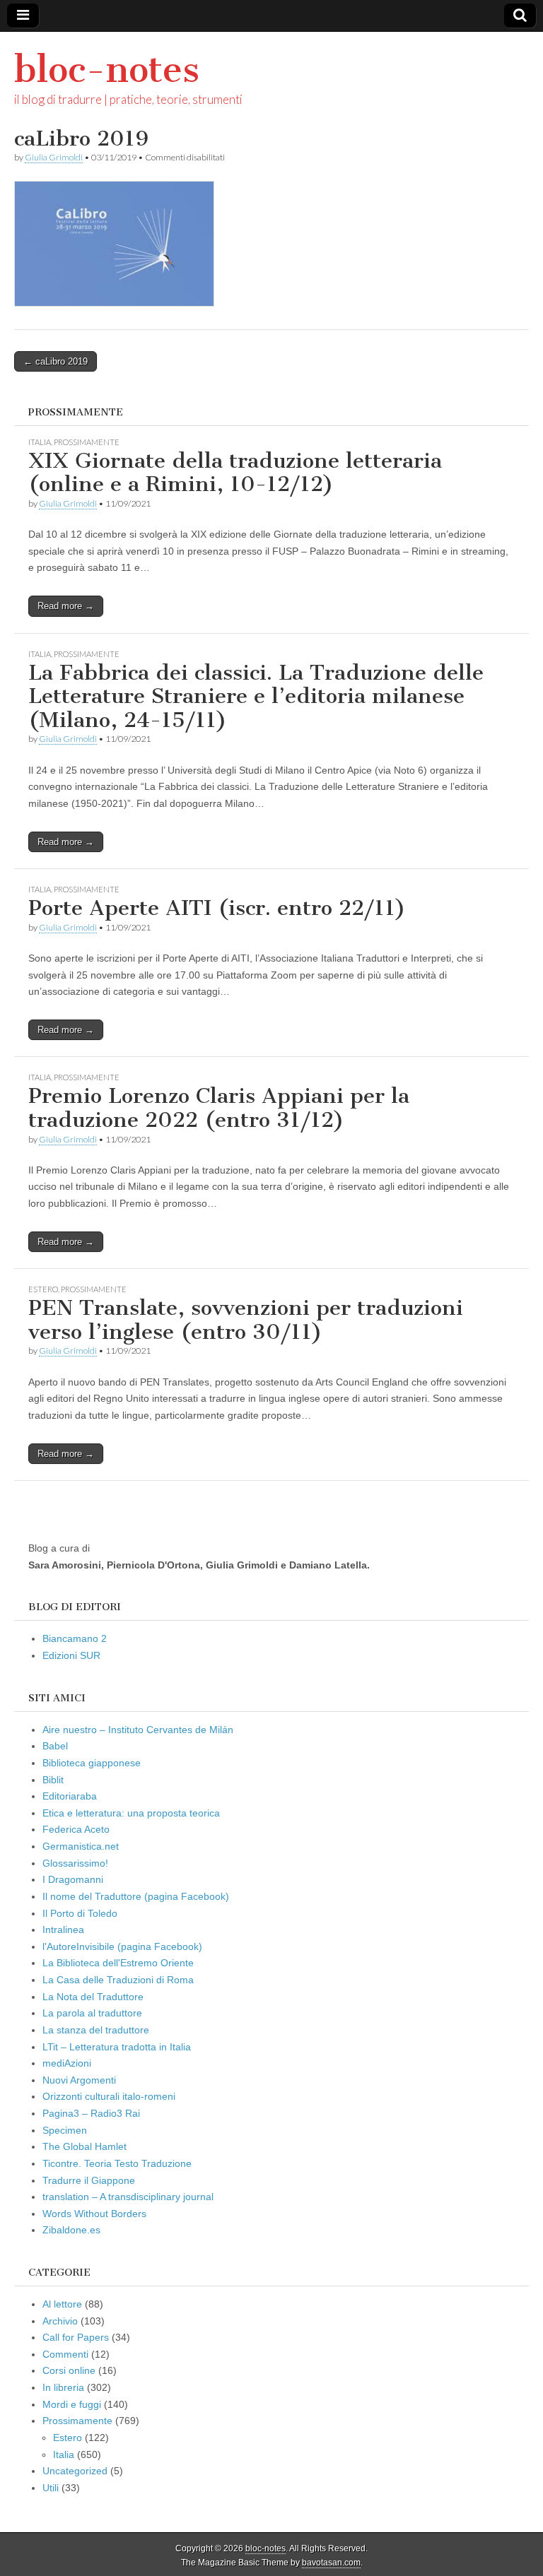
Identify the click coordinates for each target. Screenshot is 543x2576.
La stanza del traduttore (96, 2030)
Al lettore (62, 2304)
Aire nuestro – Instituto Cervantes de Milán (138, 1730)
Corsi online (69, 2370)
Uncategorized (75, 2471)
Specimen (65, 2130)
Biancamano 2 (75, 1638)
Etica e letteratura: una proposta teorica (131, 1813)
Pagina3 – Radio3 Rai (91, 2113)
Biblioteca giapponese (92, 1763)
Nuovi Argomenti (79, 2080)
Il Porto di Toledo (80, 1913)
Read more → (66, 606)
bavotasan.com (331, 2563)
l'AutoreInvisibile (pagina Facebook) (122, 1946)
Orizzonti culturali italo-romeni (109, 2096)
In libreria (63, 2387)
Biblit (53, 1780)
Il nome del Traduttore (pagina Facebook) (136, 1896)
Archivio (60, 2321)
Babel (55, 1746)
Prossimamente (87, 442)
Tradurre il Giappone (89, 2180)
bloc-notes (107, 70)
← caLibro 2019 (56, 361)
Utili (51, 2488)
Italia (40, 442)
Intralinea (63, 1930)
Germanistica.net (81, 1846)
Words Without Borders (94, 2214)
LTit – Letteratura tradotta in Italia (117, 2047)
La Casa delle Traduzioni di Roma (118, 1980)
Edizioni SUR (71, 1655)
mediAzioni (67, 2063)
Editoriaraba (70, 1796)
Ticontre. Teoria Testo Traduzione (117, 2163)
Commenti (65, 2354)
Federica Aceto (76, 1829)
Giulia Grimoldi (54, 157)
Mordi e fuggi (72, 2404)
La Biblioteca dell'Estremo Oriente (118, 1963)
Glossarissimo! (75, 1863)
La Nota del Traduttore (93, 1997)
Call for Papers (76, 2337)
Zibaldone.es (71, 2230)
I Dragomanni (73, 1879)
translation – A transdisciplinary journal (128, 2197)
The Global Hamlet (84, 2146)
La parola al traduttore (92, 2013)
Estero (43, 1289)
